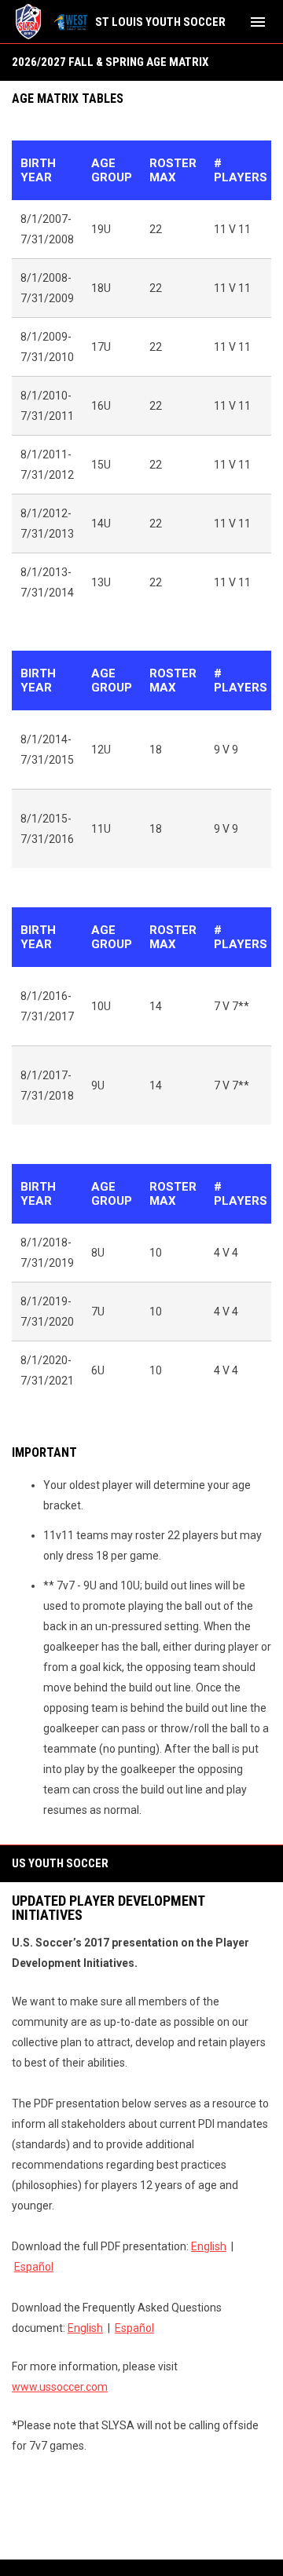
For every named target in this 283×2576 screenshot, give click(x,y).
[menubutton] (258, 22)
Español (34, 2267)
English (209, 2246)
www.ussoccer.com (60, 2387)
